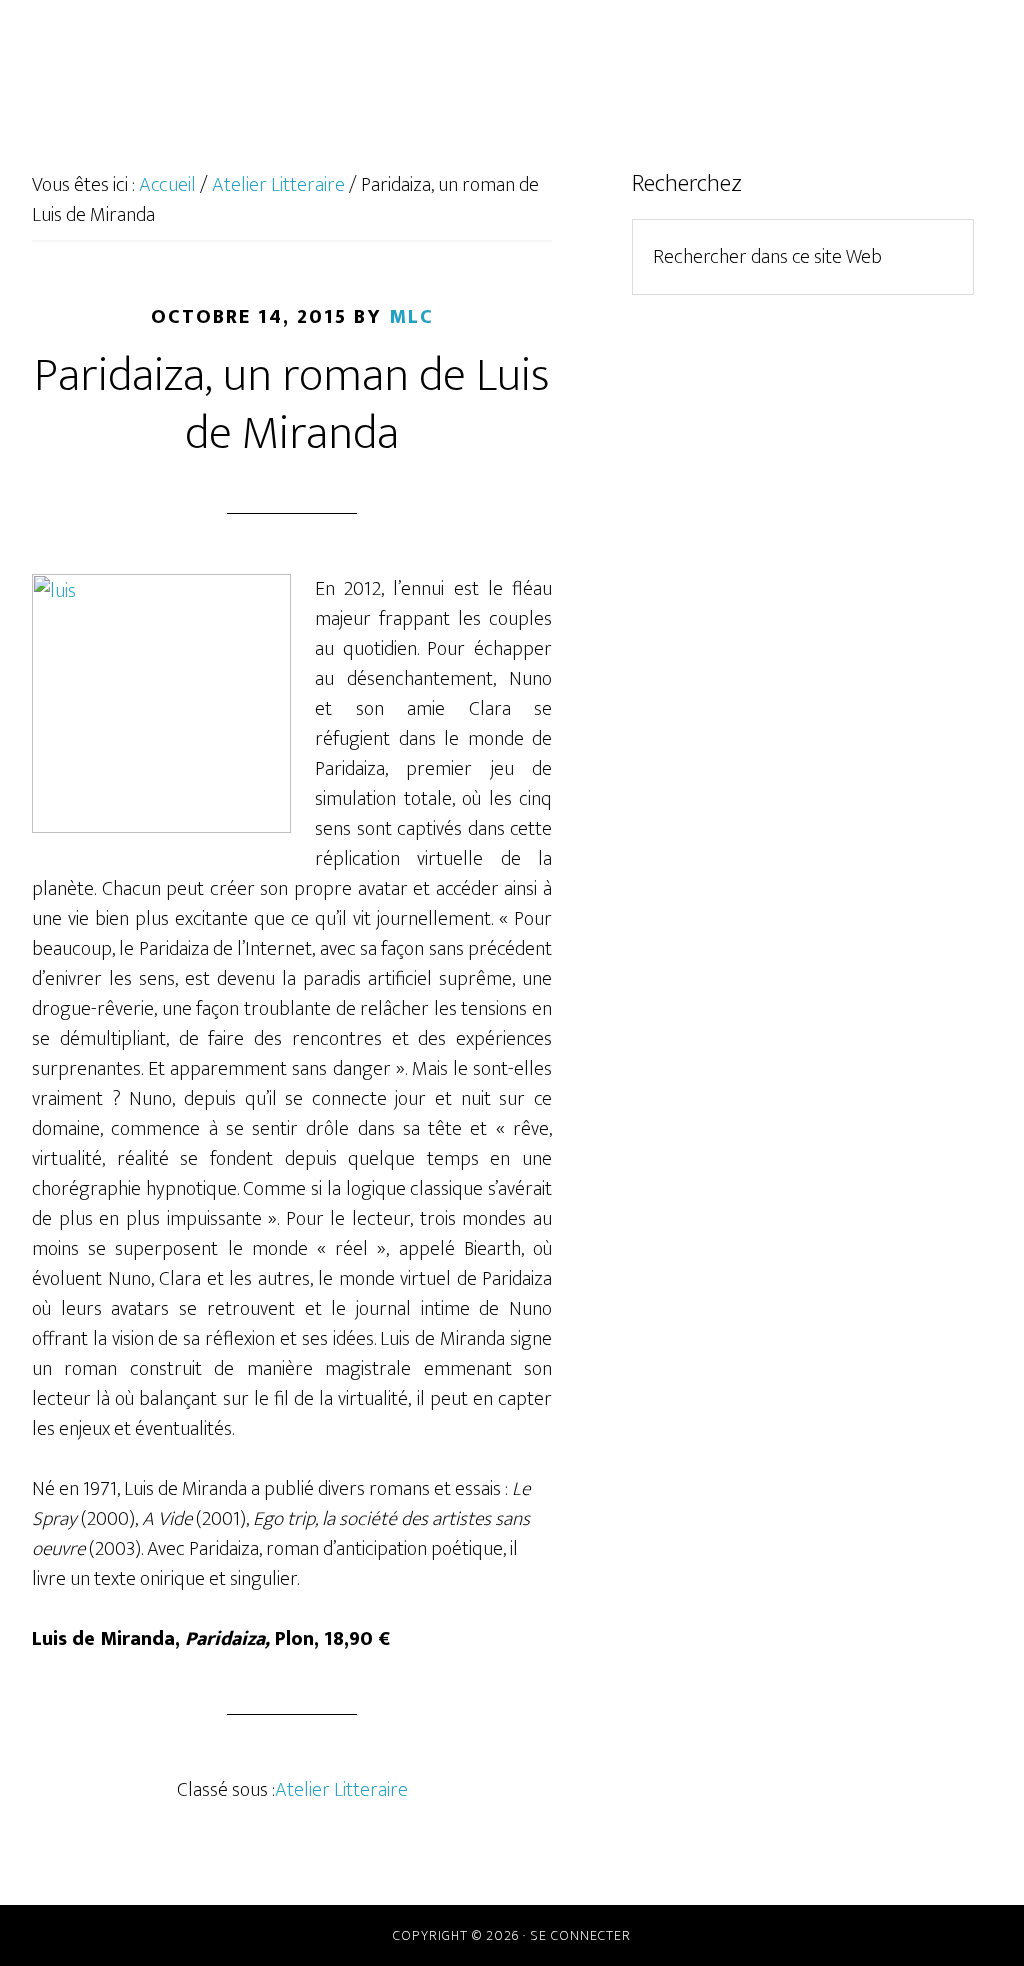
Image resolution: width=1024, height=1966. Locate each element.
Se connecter (580, 1935)
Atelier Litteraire (341, 1790)
